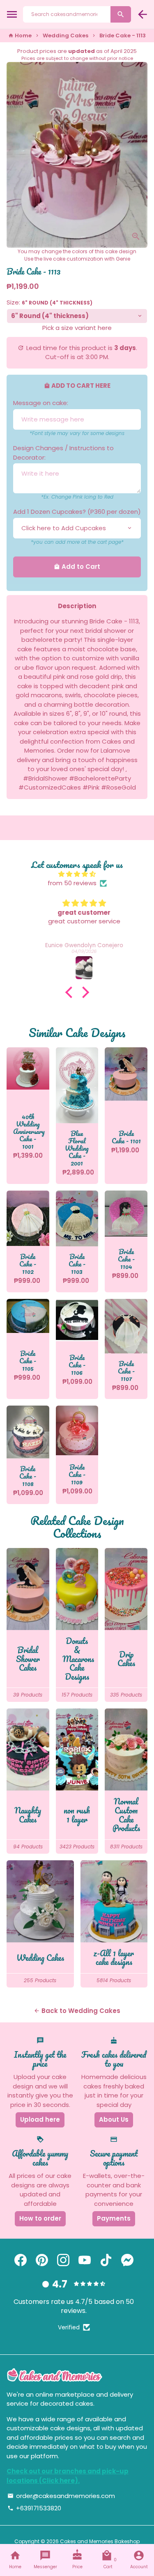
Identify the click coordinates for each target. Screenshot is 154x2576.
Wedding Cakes (66, 35)
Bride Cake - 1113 (123, 35)
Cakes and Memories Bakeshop (100, 2541)
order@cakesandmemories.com (61, 2496)
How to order (40, 2218)
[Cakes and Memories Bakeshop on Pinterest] (42, 2260)
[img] (77, 874)
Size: (49, 302)
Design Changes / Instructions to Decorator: (63, 453)
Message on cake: (41, 403)
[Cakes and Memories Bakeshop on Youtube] (85, 2260)
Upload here (40, 2119)
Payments (114, 2218)
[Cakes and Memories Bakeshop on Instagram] (63, 2260)
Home (20, 35)
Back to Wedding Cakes (77, 2011)
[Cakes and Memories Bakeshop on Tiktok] (106, 2260)
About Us (114, 2119)
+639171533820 (34, 2508)
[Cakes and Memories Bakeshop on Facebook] (21, 2260)
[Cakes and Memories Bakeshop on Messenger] (127, 2260)
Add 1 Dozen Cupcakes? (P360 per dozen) (77, 512)
